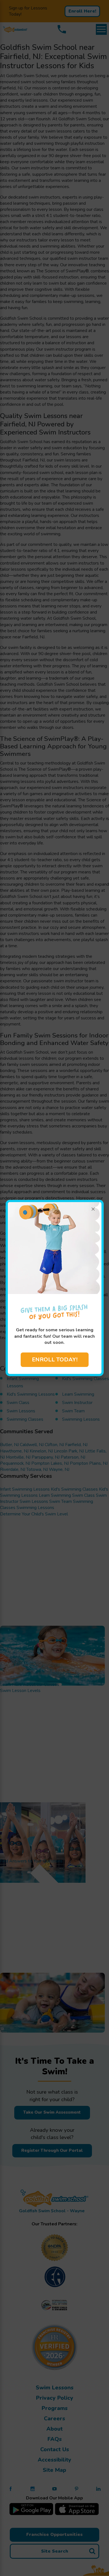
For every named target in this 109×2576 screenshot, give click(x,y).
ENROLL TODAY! (55, 1360)
